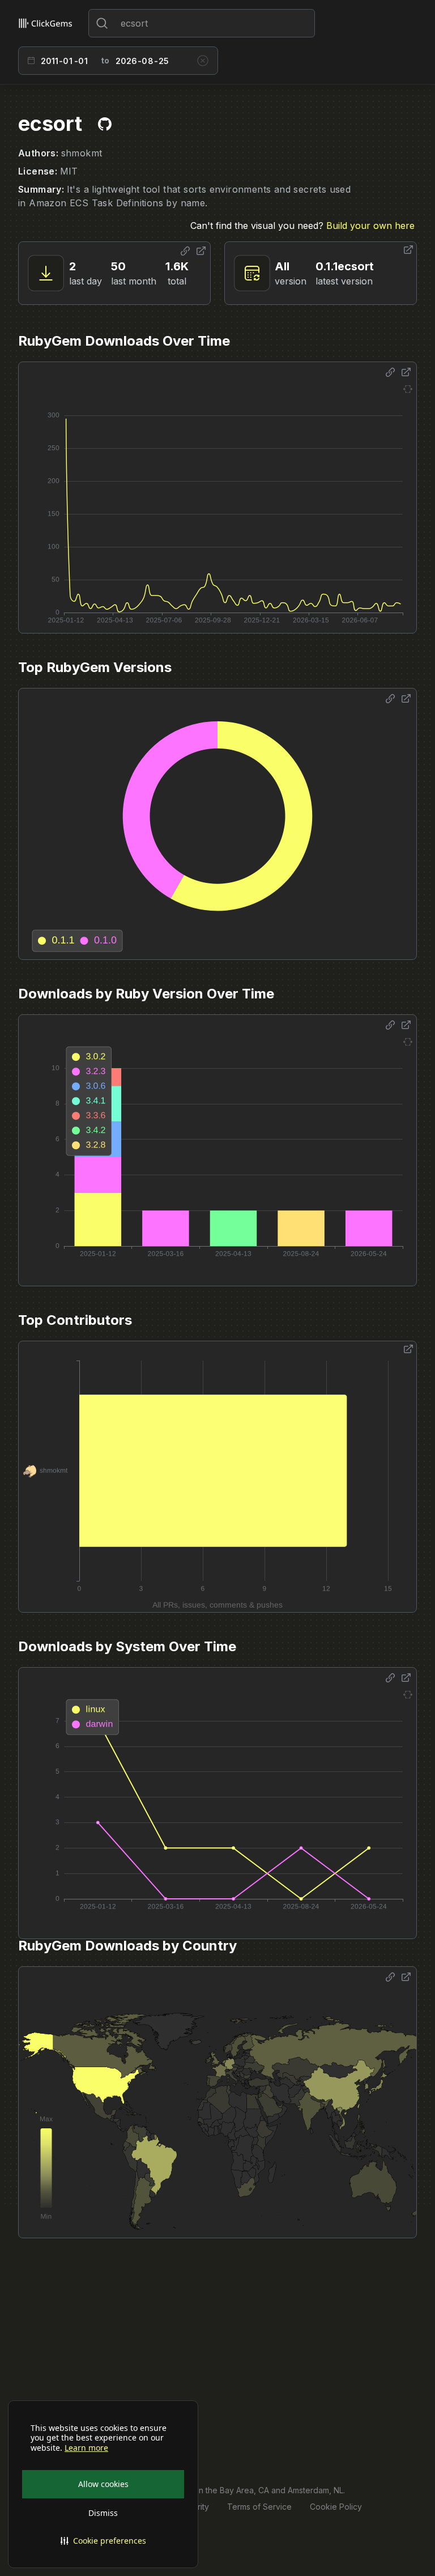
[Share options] (185, 251)
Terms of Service (259, 2507)
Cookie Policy (336, 2507)
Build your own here (370, 226)
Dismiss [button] (103, 2513)
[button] (103, 2541)
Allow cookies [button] (103, 2484)
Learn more (86, 2448)
